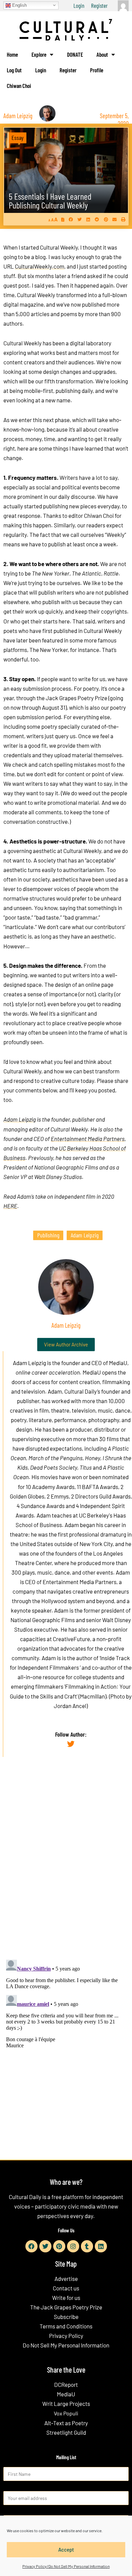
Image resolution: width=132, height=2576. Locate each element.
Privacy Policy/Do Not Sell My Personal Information (66, 2566)
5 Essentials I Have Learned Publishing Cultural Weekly (50, 201)
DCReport (66, 2384)
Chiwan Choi (19, 86)
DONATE (75, 54)
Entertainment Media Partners (88, 1139)
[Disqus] (66, 1866)
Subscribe (66, 2317)
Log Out (14, 70)
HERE (10, 1206)
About (102, 54)
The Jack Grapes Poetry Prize (66, 2307)
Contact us (66, 2288)
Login (79, 5)
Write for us (66, 2298)
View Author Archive (66, 1344)
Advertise (66, 2279)
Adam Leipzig (20, 1119)
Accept (66, 2550)
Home (12, 54)
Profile (97, 70)
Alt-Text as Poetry (66, 2423)
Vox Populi (66, 2413)
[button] (71, 219)
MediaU (118, 1363)
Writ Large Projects (66, 2403)
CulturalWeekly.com (40, 266)
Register (99, 5)
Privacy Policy (66, 2336)
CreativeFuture (71, 1639)
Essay (18, 138)
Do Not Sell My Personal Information (66, 2345)
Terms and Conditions (66, 2326)
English (19, 5)
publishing (48, 1235)
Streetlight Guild (66, 2432)
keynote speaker (31, 1610)
